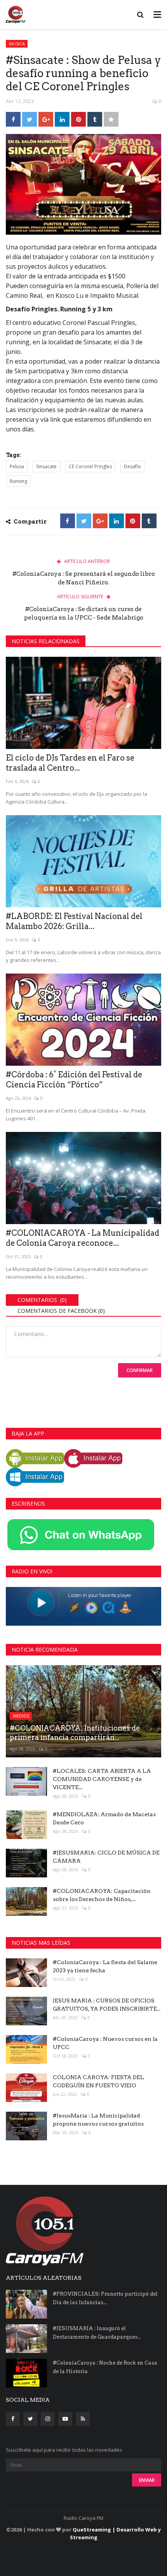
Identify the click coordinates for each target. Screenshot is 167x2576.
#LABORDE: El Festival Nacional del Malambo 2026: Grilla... (74, 921)
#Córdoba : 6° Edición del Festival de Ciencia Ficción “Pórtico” (74, 1080)
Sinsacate (46, 466)
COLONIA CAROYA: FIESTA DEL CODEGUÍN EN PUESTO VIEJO (98, 2081)
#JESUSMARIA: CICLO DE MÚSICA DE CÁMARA (106, 1857)
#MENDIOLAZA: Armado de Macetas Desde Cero (104, 1818)
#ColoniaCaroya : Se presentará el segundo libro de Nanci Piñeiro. (84, 578)
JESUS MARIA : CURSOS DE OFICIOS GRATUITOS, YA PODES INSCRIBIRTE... (107, 2005)
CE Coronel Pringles (90, 466)
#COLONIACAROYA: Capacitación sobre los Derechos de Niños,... (102, 1895)
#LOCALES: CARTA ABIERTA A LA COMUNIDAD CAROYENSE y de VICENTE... (102, 1779)
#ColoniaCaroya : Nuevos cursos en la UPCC (105, 2043)
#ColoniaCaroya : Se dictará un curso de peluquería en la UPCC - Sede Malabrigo (84, 613)
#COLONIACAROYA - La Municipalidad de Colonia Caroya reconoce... (83, 1238)
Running (18, 481)
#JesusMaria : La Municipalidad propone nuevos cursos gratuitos (98, 2120)
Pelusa (17, 466)
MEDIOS (21, 1716)
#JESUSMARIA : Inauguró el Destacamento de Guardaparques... (97, 2333)
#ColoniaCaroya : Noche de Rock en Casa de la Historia (105, 2367)
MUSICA (17, 44)
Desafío (132, 466)
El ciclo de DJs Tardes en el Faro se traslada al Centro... (70, 763)
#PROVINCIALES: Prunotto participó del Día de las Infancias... (105, 2298)
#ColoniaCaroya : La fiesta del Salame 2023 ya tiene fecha (105, 1966)
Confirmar (140, 1370)
